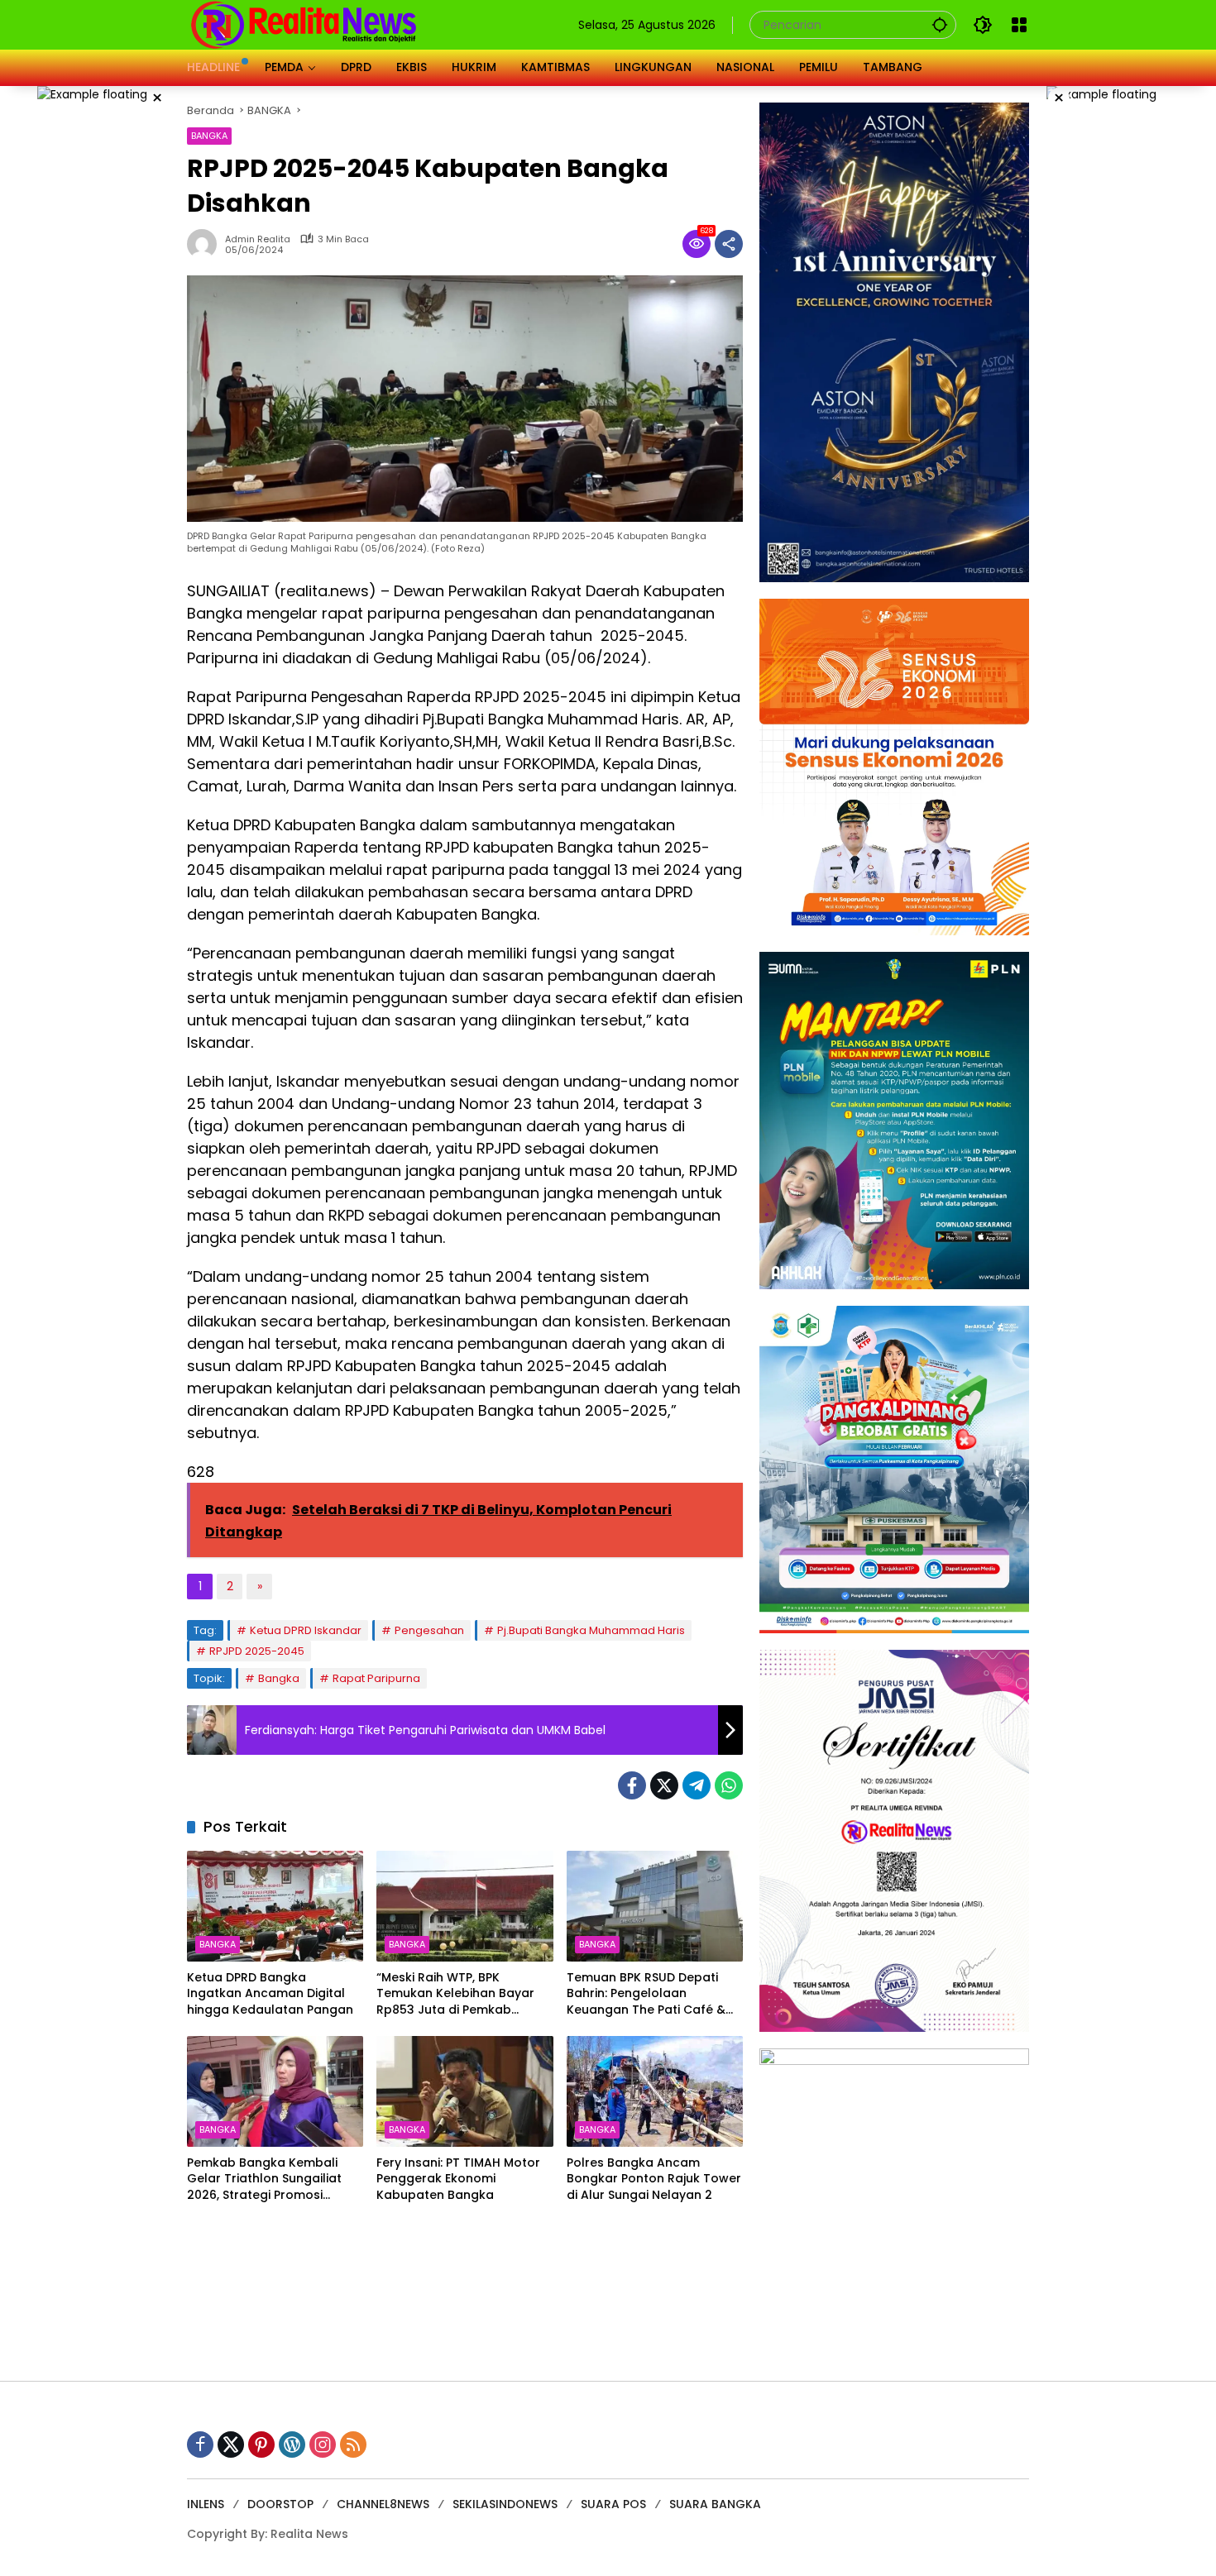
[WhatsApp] (729, 1785)
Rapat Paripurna (376, 1678)
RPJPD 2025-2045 (257, 1651)
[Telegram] (697, 1785)
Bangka (279, 1678)
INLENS (206, 2504)
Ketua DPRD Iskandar (306, 1630)
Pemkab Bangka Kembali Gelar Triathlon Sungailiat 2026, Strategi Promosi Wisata (264, 2179)
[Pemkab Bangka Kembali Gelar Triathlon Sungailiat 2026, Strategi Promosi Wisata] (275, 2091)
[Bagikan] (729, 244)
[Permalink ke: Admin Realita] (206, 244)
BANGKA (209, 136)
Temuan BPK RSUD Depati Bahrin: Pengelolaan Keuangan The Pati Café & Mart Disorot (646, 1994)
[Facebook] (632, 1785)
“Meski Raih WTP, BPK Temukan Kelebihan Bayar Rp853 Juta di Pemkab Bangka (455, 1994)
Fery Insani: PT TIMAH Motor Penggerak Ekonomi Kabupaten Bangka (458, 2179)
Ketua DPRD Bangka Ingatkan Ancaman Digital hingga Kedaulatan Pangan (270, 1994)
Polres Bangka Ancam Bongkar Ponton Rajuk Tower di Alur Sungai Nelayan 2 (654, 2179)
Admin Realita (258, 239)
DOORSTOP (280, 2504)
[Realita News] (304, 24)
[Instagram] (323, 2445)
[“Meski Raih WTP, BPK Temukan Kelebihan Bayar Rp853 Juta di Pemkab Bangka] (464, 1906)
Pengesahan (429, 1630)
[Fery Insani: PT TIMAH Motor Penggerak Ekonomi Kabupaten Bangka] (464, 2091)
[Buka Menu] (1019, 25)
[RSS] (353, 2445)
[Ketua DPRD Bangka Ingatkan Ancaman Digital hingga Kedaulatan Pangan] (275, 1906)
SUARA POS (613, 2504)
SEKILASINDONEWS (505, 2504)
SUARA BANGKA (715, 2504)
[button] (940, 24)
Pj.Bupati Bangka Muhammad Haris (591, 1630)
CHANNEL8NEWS (383, 2504)
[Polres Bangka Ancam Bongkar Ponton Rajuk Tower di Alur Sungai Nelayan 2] (655, 2091)
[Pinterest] (261, 2445)
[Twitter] (664, 1785)
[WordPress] (292, 2445)
